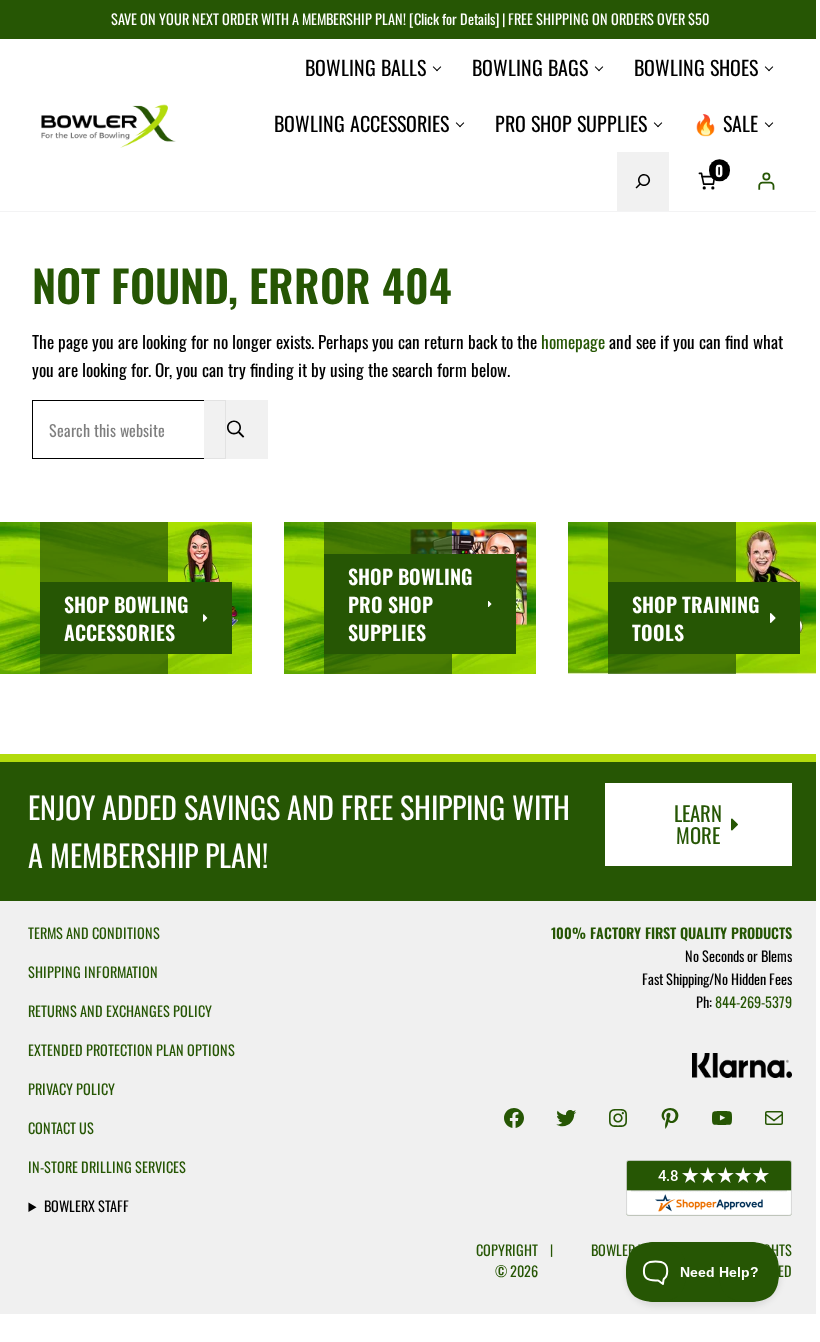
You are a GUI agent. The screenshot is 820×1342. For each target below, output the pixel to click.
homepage (573, 341)
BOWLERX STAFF (86, 1205)
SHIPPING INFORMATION (93, 971)
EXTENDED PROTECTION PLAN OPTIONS (131, 1049)
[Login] (765, 181)
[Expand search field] (643, 181)
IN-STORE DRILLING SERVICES (107, 1166)
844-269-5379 (743, 1001)
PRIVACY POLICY (71, 1088)
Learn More (698, 824)
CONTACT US (61, 1127)
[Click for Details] (452, 18)
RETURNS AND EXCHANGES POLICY (120, 1010)
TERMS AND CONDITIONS (94, 932)
